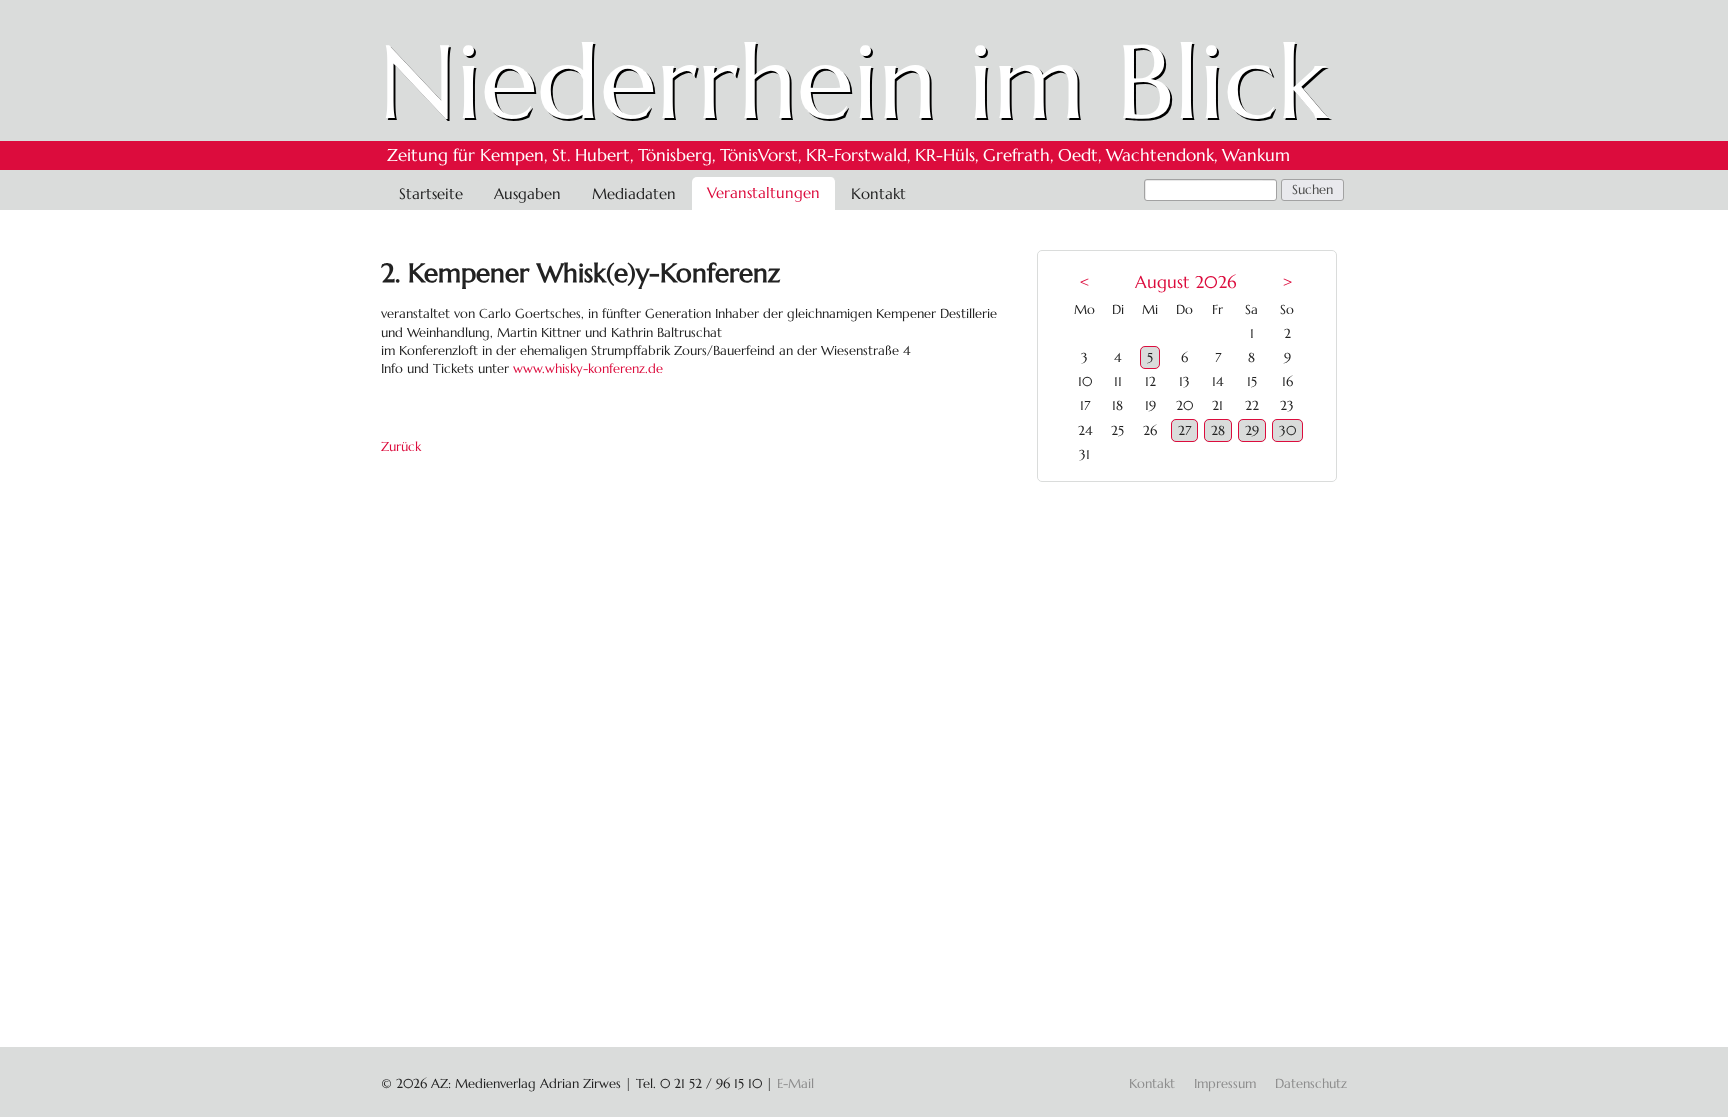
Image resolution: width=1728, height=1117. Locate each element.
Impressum (1225, 1083)
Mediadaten (634, 193)
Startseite (431, 193)
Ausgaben (527, 193)
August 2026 (1185, 282)
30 (1287, 430)
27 (1184, 430)
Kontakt (878, 193)
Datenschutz (1311, 1083)
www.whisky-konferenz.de (588, 368)
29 (1252, 430)
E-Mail (795, 1083)
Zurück (401, 446)
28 (1218, 430)
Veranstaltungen (763, 192)
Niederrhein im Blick (853, 82)
